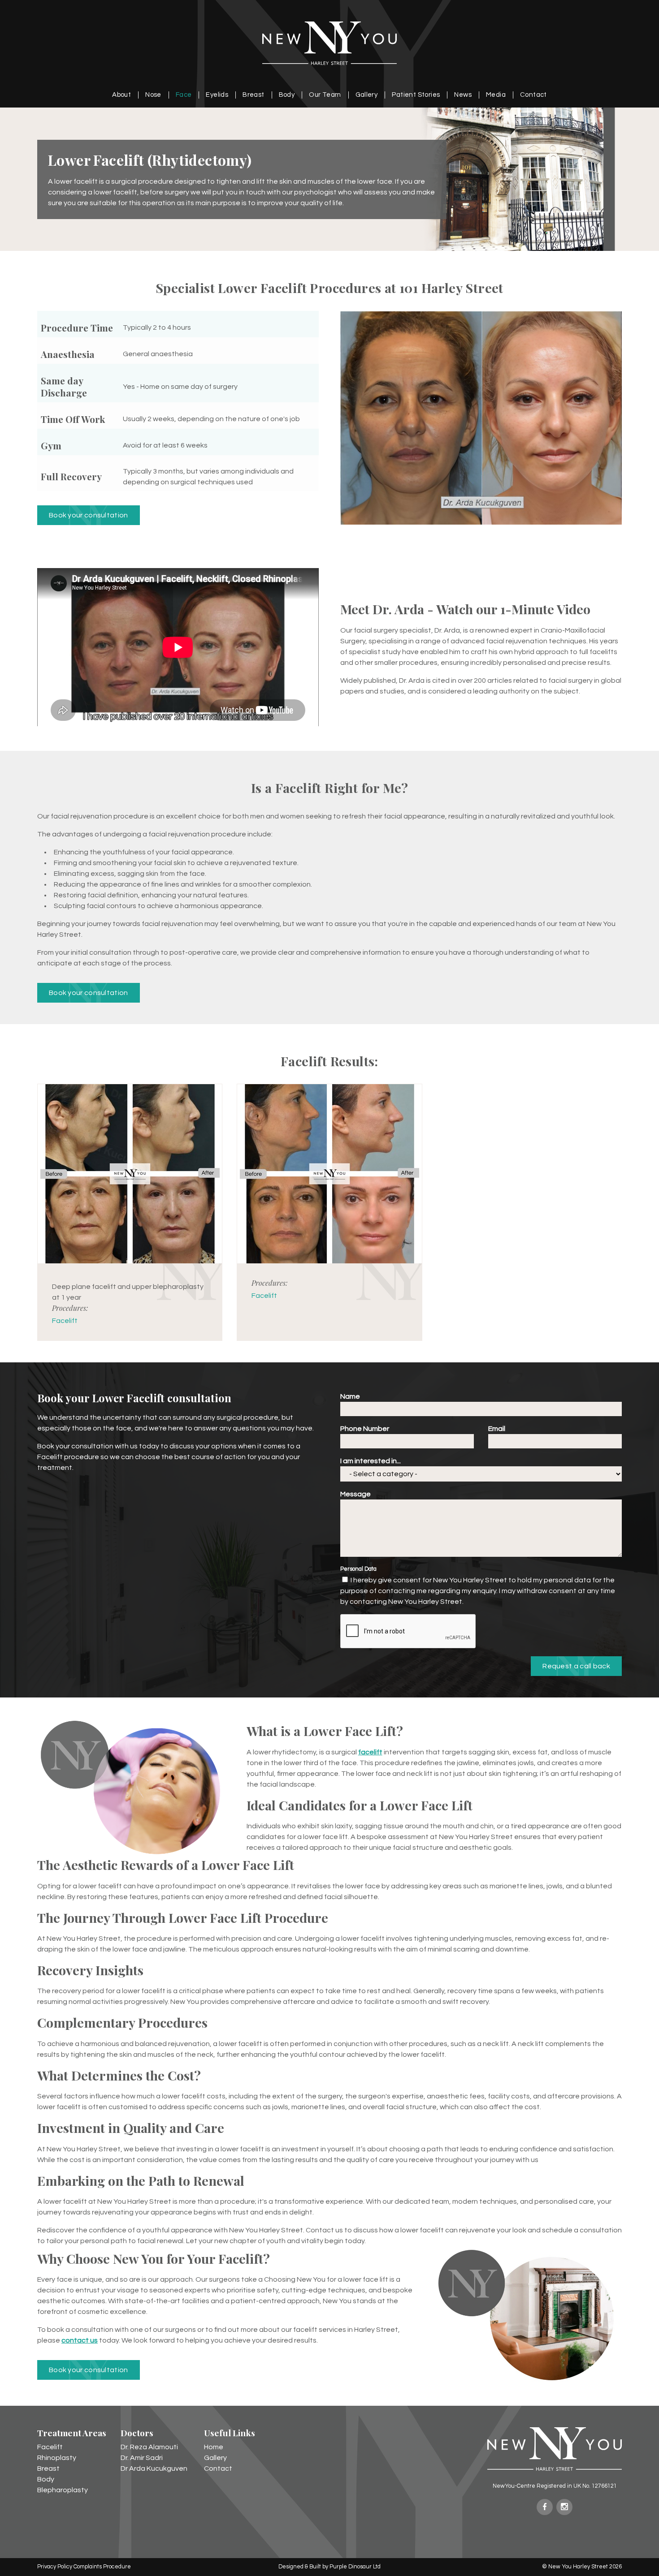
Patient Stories (416, 95)
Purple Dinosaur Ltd (355, 2567)
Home (214, 2447)
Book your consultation (89, 515)
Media (496, 95)
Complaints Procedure (102, 2567)
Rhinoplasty (57, 2458)
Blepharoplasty (63, 2490)
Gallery (367, 95)
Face (184, 95)
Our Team (325, 95)
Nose (153, 95)
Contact (533, 95)
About (121, 95)
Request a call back (576, 1666)
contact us (80, 2340)
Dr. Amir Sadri (142, 2458)
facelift (370, 1752)
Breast (253, 95)
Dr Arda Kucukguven (154, 2468)
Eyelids (217, 95)
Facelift (65, 1321)
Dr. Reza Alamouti (149, 2447)
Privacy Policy (55, 2567)
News (463, 95)
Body (287, 95)
